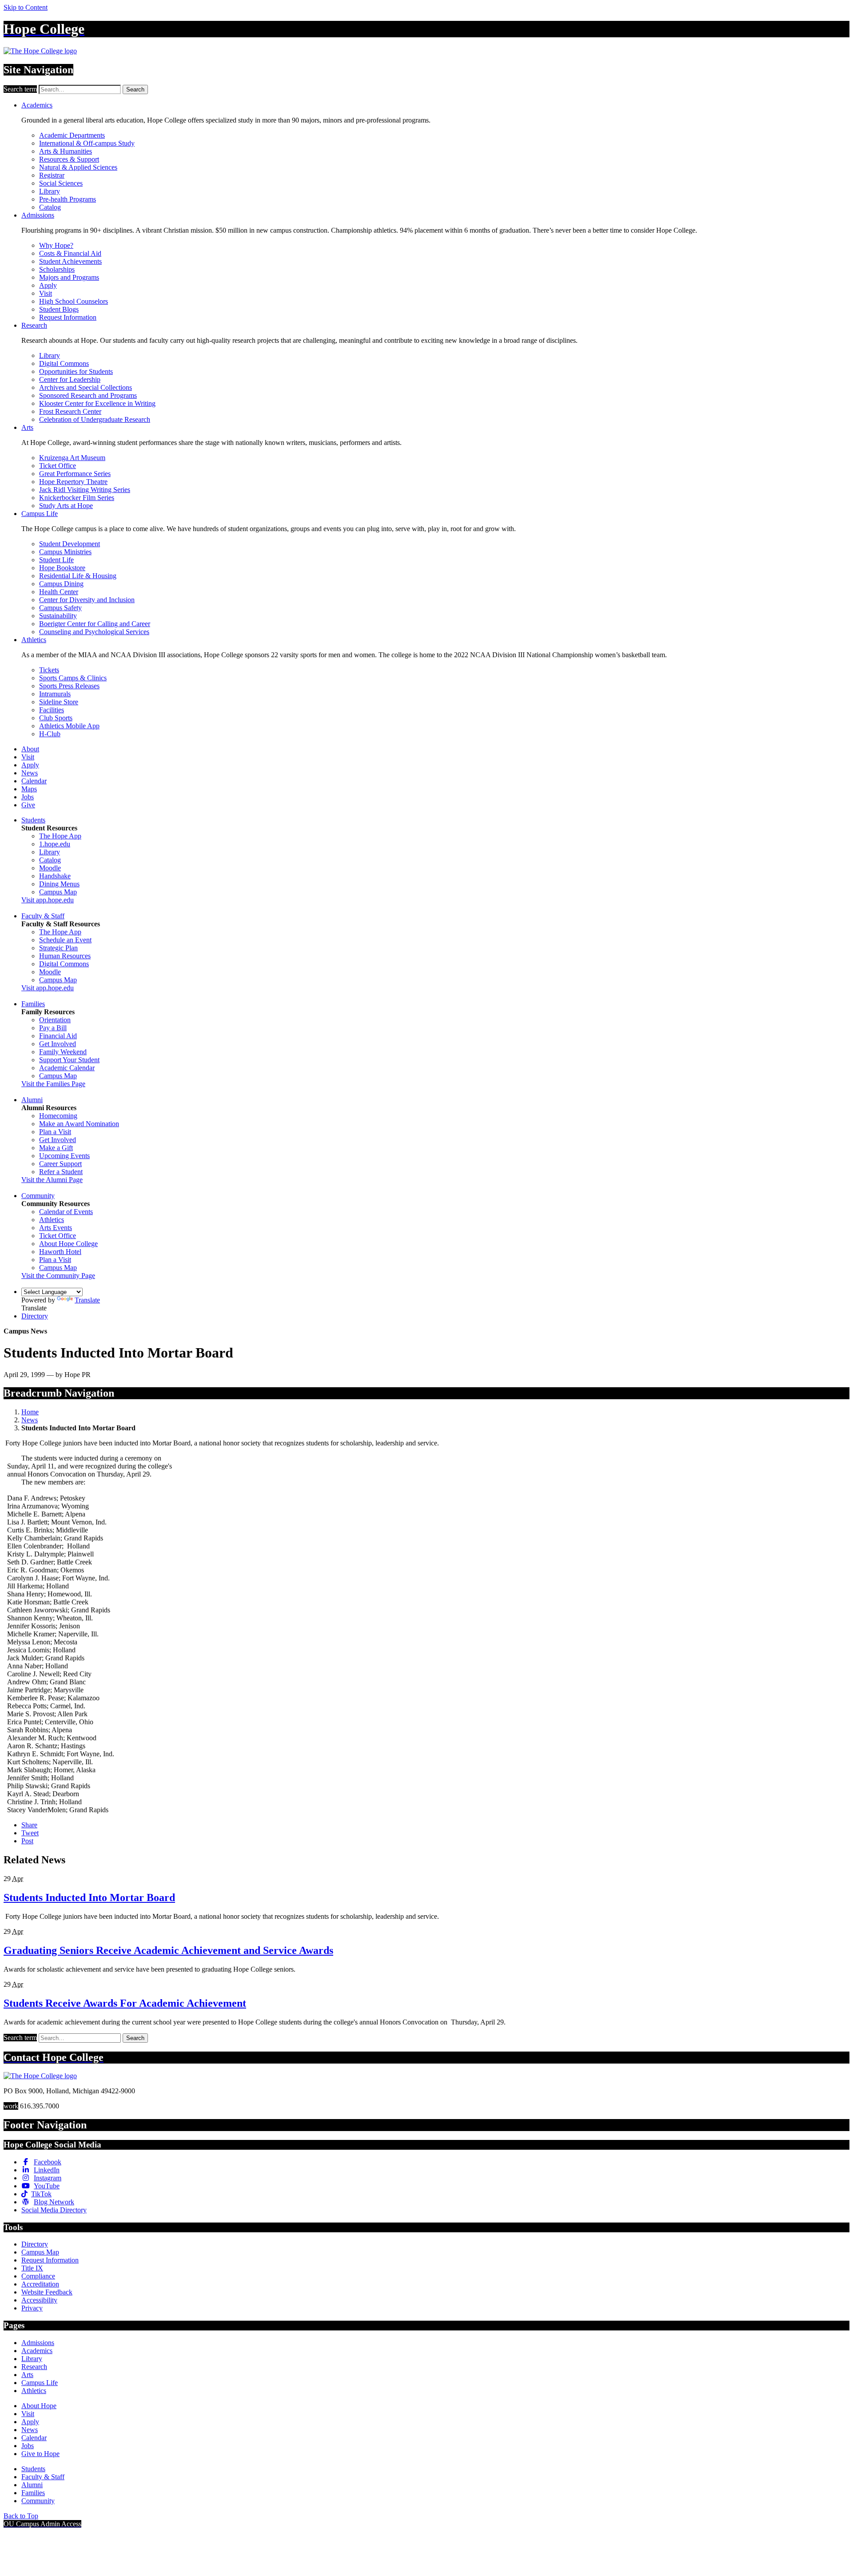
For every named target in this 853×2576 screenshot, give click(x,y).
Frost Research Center (70, 411)
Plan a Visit (55, 1132)
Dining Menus (59, 884)
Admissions (38, 215)
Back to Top (21, 2516)
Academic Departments (72, 135)
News (30, 773)
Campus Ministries (65, 552)
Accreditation (40, 2284)
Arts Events (56, 1228)
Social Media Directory (54, 2210)
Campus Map (58, 892)
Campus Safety (60, 608)
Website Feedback (47, 2292)
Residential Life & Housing (78, 576)
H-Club (50, 734)
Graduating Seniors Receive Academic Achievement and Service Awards (168, 1950)
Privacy (32, 2308)
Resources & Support (69, 159)
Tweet (30, 1833)
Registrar (52, 175)
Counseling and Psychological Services (94, 632)
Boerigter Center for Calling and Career (95, 624)
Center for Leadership (70, 379)
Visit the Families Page (53, 1084)
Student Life (56, 560)
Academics (37, 105)
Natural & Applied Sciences (78, 167)
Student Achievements (70, 261)
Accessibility (39, 2300)
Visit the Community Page (58, 1276)
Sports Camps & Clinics (73, 678)
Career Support (60, 1164)
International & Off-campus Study (87, 143)
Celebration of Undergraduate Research (95, 419)
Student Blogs (59, 309)
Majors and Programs (69, 277)
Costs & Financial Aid (70, 253)
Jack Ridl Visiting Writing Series (85, 490)
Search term (20, 89)
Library (50, 191)
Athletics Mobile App (69, 726)
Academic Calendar (67, 1068)
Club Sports (56, 718)
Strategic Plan (58, 948)
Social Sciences (61, 183)
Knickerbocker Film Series (77, 498)
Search (135, 89)
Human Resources (65, 956)
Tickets (49, 670)
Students (33, 820)
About (30, 749)
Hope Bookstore (62, 568)
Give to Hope (40, 2454)
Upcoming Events (64, 1156)
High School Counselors (74, 301)
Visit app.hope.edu (48, 900)
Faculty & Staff (43, 916)
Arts (27, 427)
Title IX (32, 2268)
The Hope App (60, 836)
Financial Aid (58, 1036)
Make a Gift (56, 1148)
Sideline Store (59, 702)
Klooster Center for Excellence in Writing (97, 403)
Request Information (68, 317)
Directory (35, 1316)
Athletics (34, 640)
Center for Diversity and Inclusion (87, 600)
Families (33, 1004)
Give (28, 805)
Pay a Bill (53, 1028)
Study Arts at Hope (66, 506)
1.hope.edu (55, 844)
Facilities (52, 710)
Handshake (55, 876)
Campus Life (40, 514)
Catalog (50, 207)
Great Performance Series (75, 474)
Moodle (50, 868)
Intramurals (55, 694)
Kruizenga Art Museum (72, 458)
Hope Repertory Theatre (73, 482)
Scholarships (57, 269)
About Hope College (68, 1244)
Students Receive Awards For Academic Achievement (125, 2003)
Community (38, 1196)
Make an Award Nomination (79, 1124)
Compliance (38, 2276)
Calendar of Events (66, 1212)
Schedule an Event (65, 940)
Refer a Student (61, 1172)
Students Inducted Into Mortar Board (89, 1897)
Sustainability (58, 616)
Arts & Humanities (66, 151)
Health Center (59, 592)
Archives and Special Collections (86, 387)
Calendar (34, 781)
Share (29, 1825)
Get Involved (58, 1044)
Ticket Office (58, 466)
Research (34, 325)
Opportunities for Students (76, 371)
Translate (87, 1300)
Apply (48, 285)
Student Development (70, 544)
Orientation (55, 1020)
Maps (29, 789)
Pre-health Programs (68, 199)
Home (30, 1412)
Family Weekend (63, 1052)
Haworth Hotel (60, 1252)
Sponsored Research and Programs (88, 395)
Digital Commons (64, 363)
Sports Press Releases (69, 686)
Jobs (28, 797)
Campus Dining (61, 584)
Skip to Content (26, 7)
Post (27, 1841)
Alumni (32, 1100)
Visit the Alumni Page (52, 1180)
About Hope (39, 2406)
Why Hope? (56, 245)
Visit (46, 293)
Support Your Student (69, 1060)
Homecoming (58, 1116)
